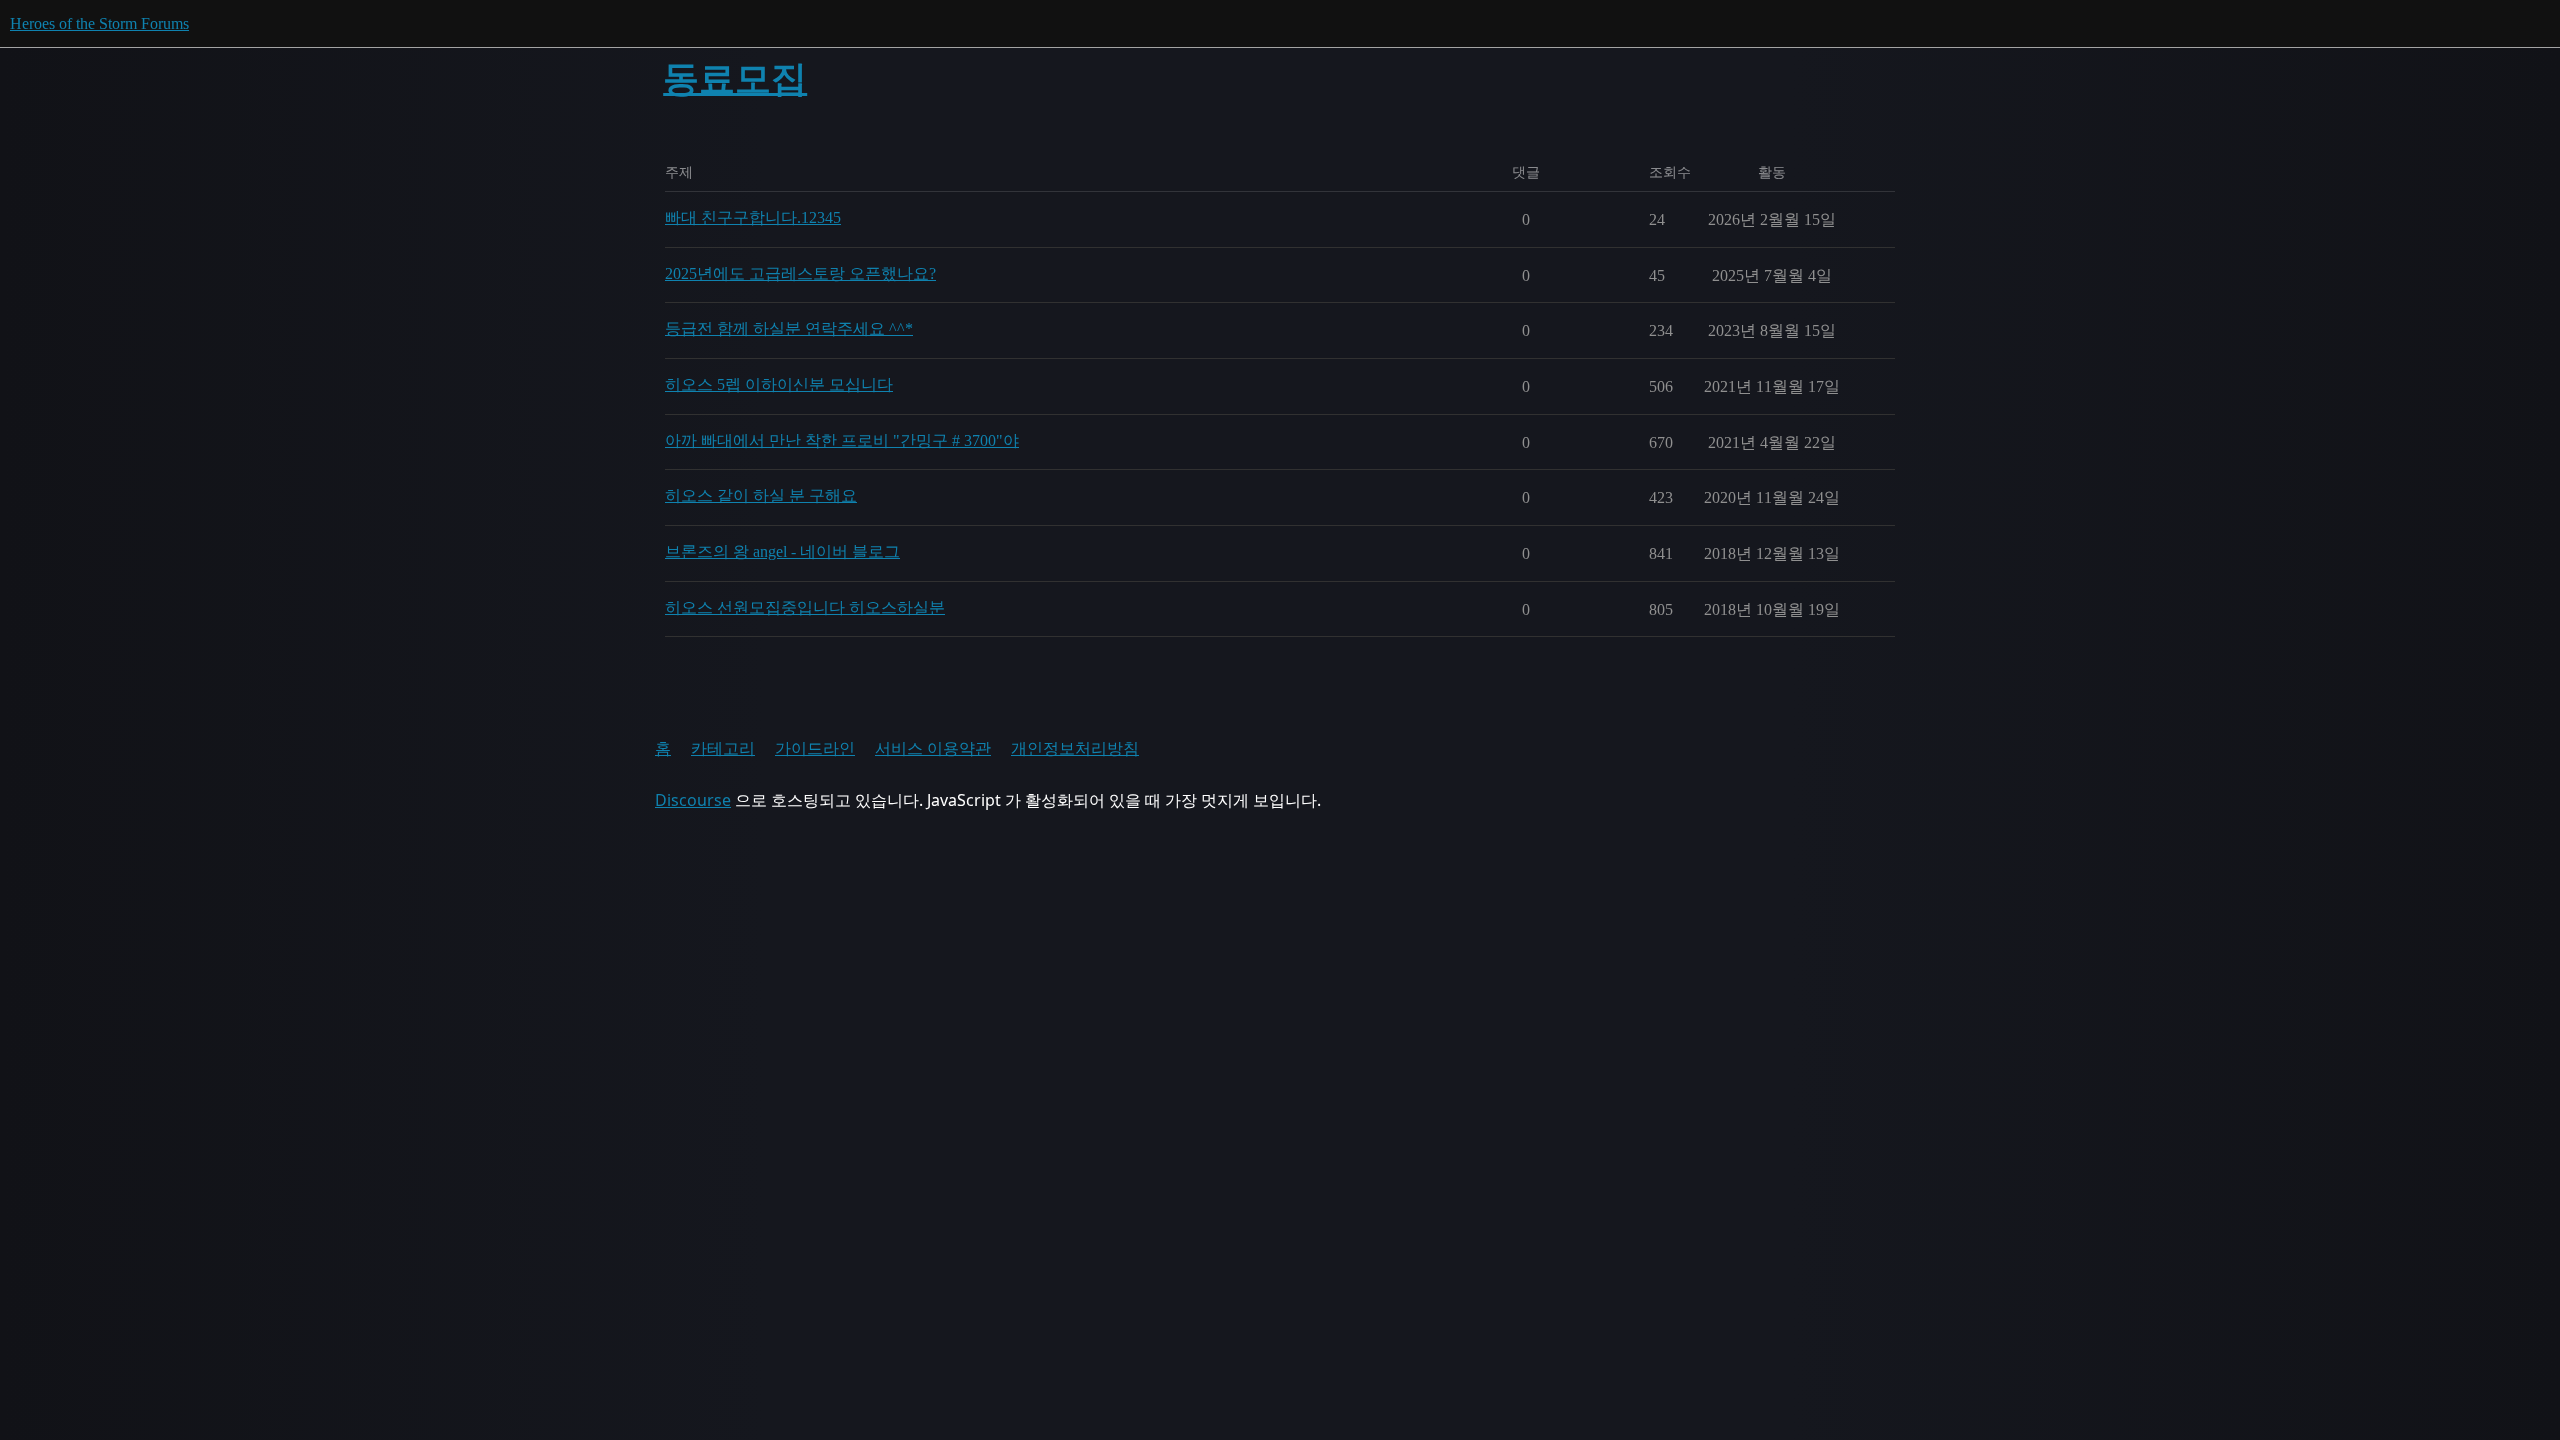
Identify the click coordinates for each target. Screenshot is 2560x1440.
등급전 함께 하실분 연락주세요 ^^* (789, 328)
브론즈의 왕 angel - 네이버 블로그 (782, 551)
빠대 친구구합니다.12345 (753, 217)
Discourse (693, 800)
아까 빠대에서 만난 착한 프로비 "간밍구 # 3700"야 (842, 440)
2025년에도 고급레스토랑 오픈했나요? (800, 273)
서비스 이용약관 (933, 748)
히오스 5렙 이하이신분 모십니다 (779, 384)
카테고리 (723, 748)
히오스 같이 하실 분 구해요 (761, 495)
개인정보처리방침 (1075, 748)
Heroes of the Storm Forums (99, 23)
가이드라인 (815, 748)
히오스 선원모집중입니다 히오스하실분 (805, 607)
